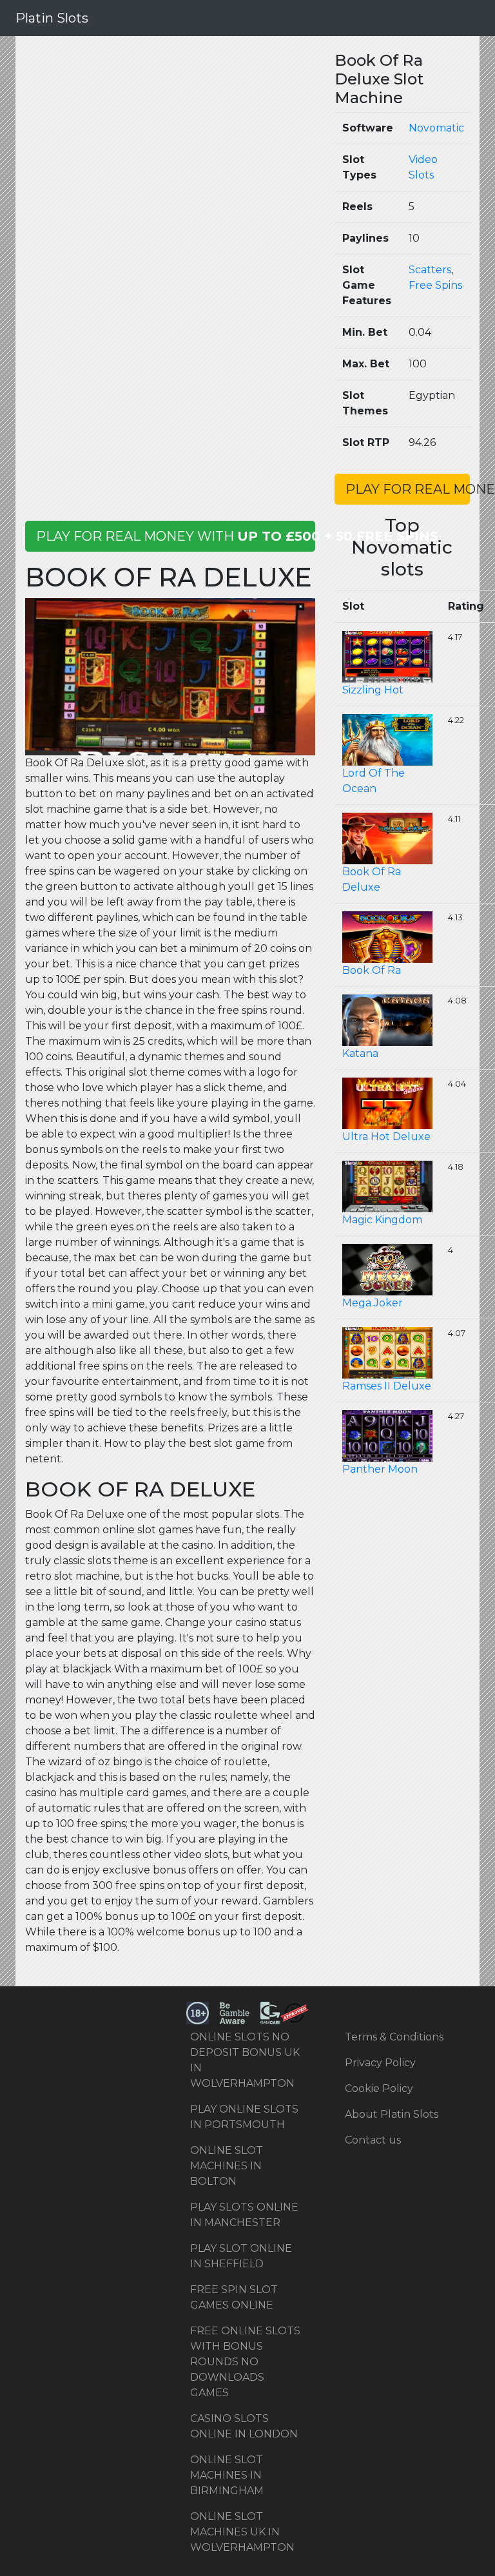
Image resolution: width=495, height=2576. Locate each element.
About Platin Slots (392, 2114)
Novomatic (436, 128)
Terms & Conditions (394, 2037)
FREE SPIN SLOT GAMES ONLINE (234, 2297)
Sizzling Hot (373, 690)
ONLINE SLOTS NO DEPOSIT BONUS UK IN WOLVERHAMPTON (245, 2060)
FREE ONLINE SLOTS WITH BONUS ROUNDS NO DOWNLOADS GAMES (245, 2362)
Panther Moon (380, 1469)
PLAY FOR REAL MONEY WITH (176, 536)
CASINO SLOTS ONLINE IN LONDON (244, 2426)
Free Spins (435, 285)
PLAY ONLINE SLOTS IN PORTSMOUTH (244, 2117)
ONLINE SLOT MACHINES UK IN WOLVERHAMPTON (242, 2532)
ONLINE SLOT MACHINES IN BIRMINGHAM (227, 2475)
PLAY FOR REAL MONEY (408, 489)
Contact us (373, 2140)
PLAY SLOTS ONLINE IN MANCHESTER (244, 2215)
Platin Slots (52, 18)
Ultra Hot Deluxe (386, 1137)
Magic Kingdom (382, 1220)
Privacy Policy (380, 2063)
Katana (360, 1053)
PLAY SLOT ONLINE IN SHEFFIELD (241, 2256)
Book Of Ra (372, 970)
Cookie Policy (379, 2088)
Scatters (430, 270)
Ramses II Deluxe (387, 1386)
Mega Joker (373, 1303)
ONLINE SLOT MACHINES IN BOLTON (227, 2166)
